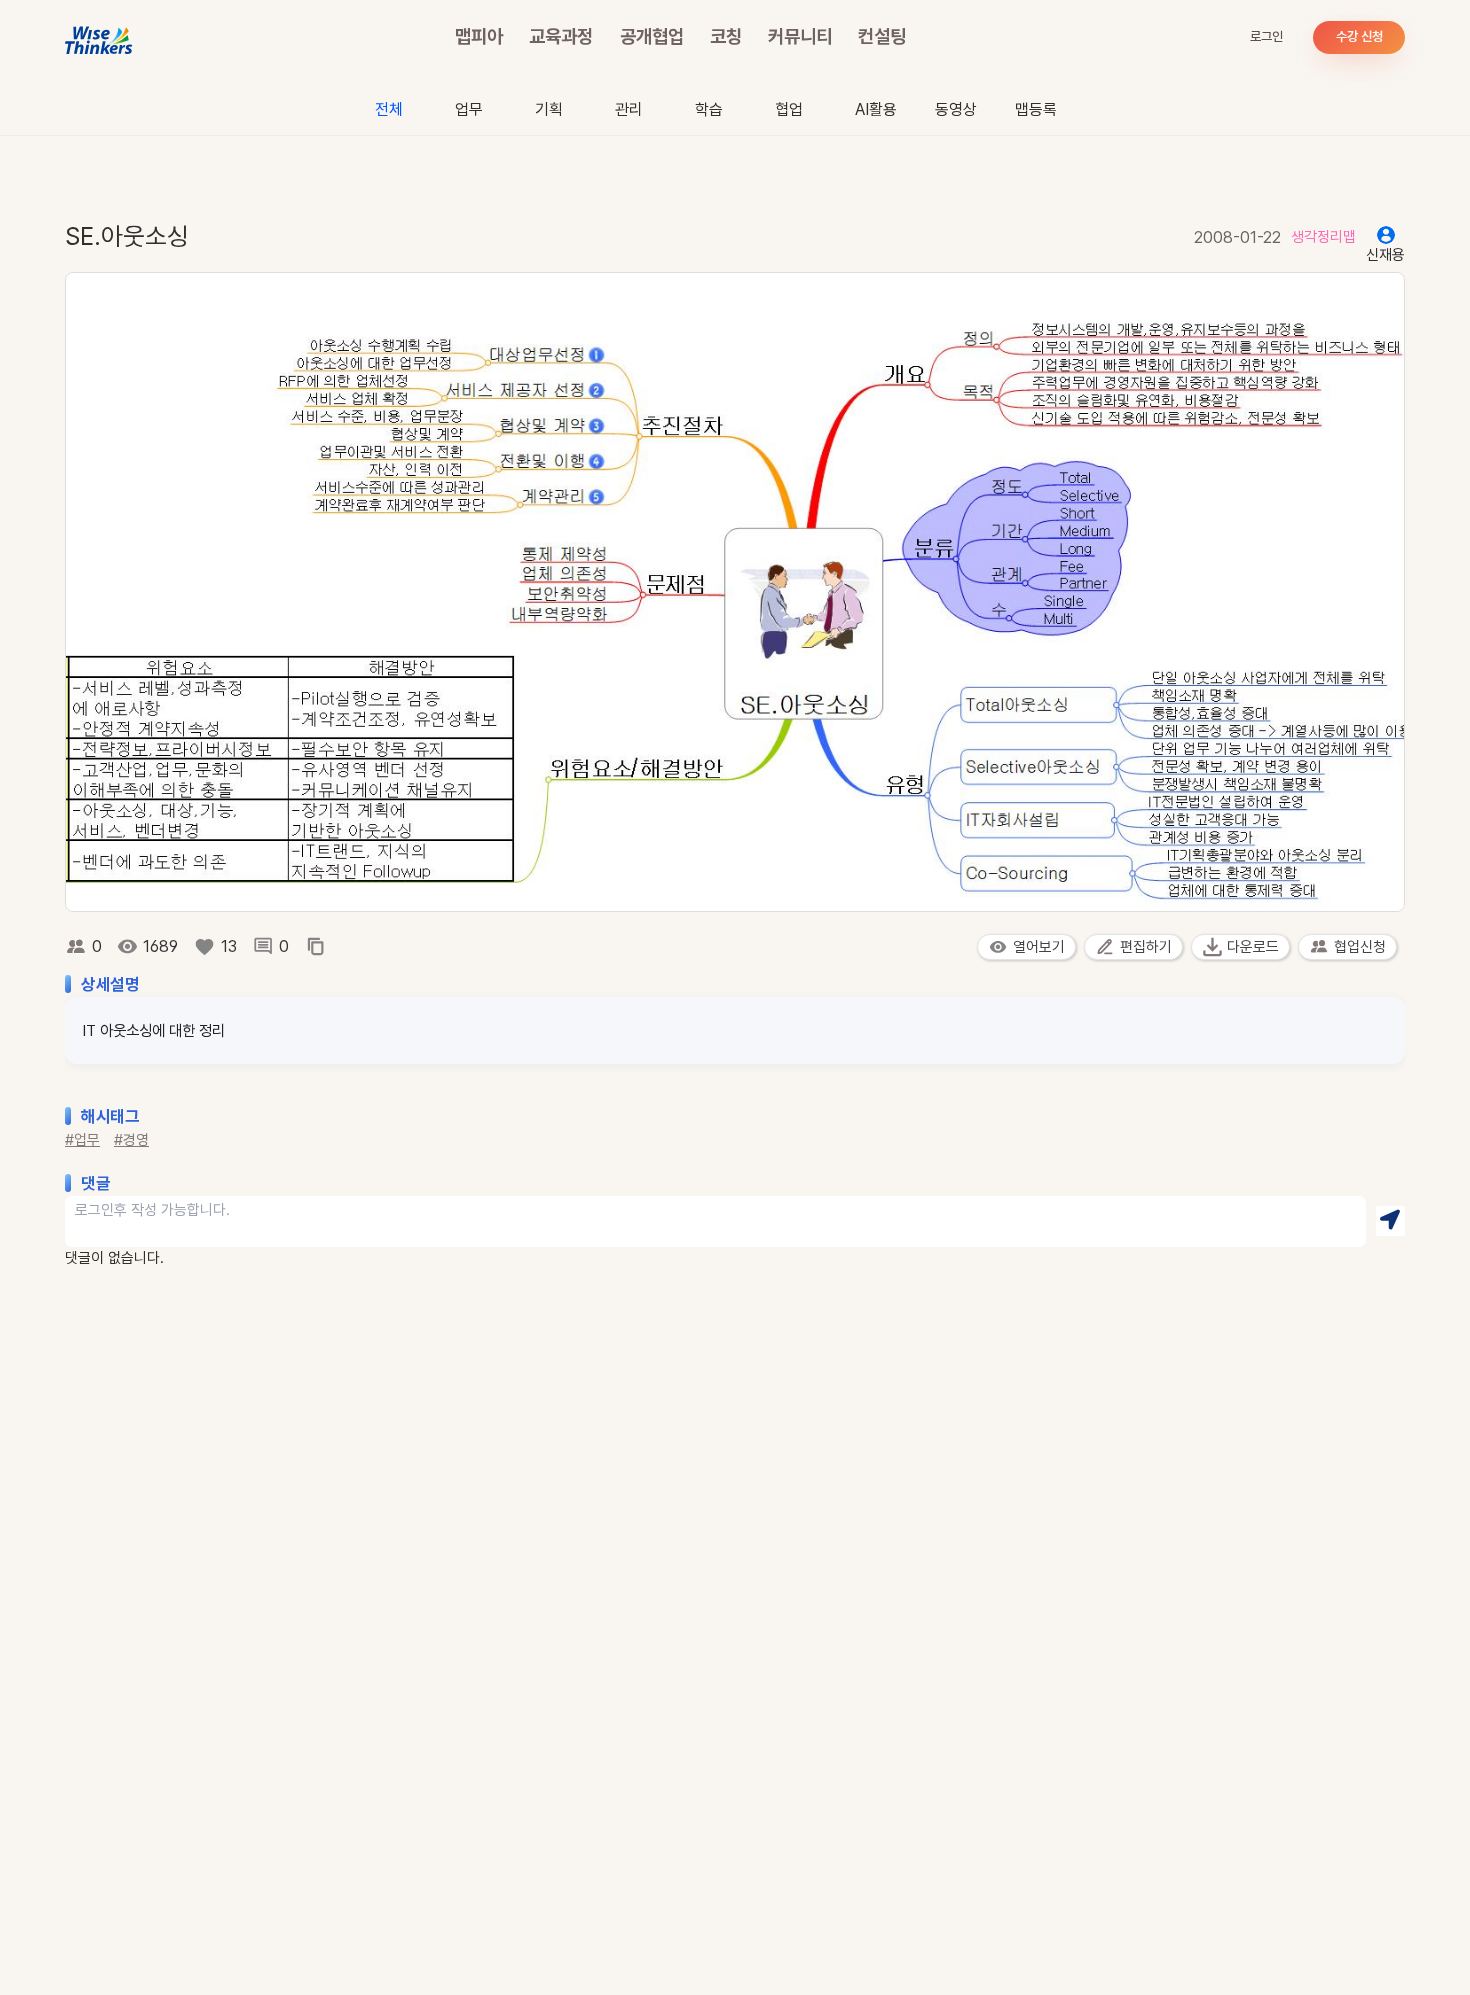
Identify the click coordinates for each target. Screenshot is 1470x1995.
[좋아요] (204, 947)
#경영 (131, 1140)
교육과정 (561, 36)
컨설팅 (882, 36)
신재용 (1385, 255)
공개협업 (652, 36)
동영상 (956, 109)
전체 (389, 109)
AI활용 (876, 109)
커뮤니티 (800, 36)
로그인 (1266, 36)
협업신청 (1360, 947)
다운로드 (1253, 947)
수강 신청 (1359, 36)
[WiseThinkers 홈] (99, 38)
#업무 (82, 1140)
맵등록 (1036, 109)
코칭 (726, 36)
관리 (629, 109)
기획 (549, 109)
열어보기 (1039, 947)
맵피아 (479, 36)
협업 (789, 109)
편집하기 (1146, 947)
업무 (469, 109)
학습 (709, 109)
